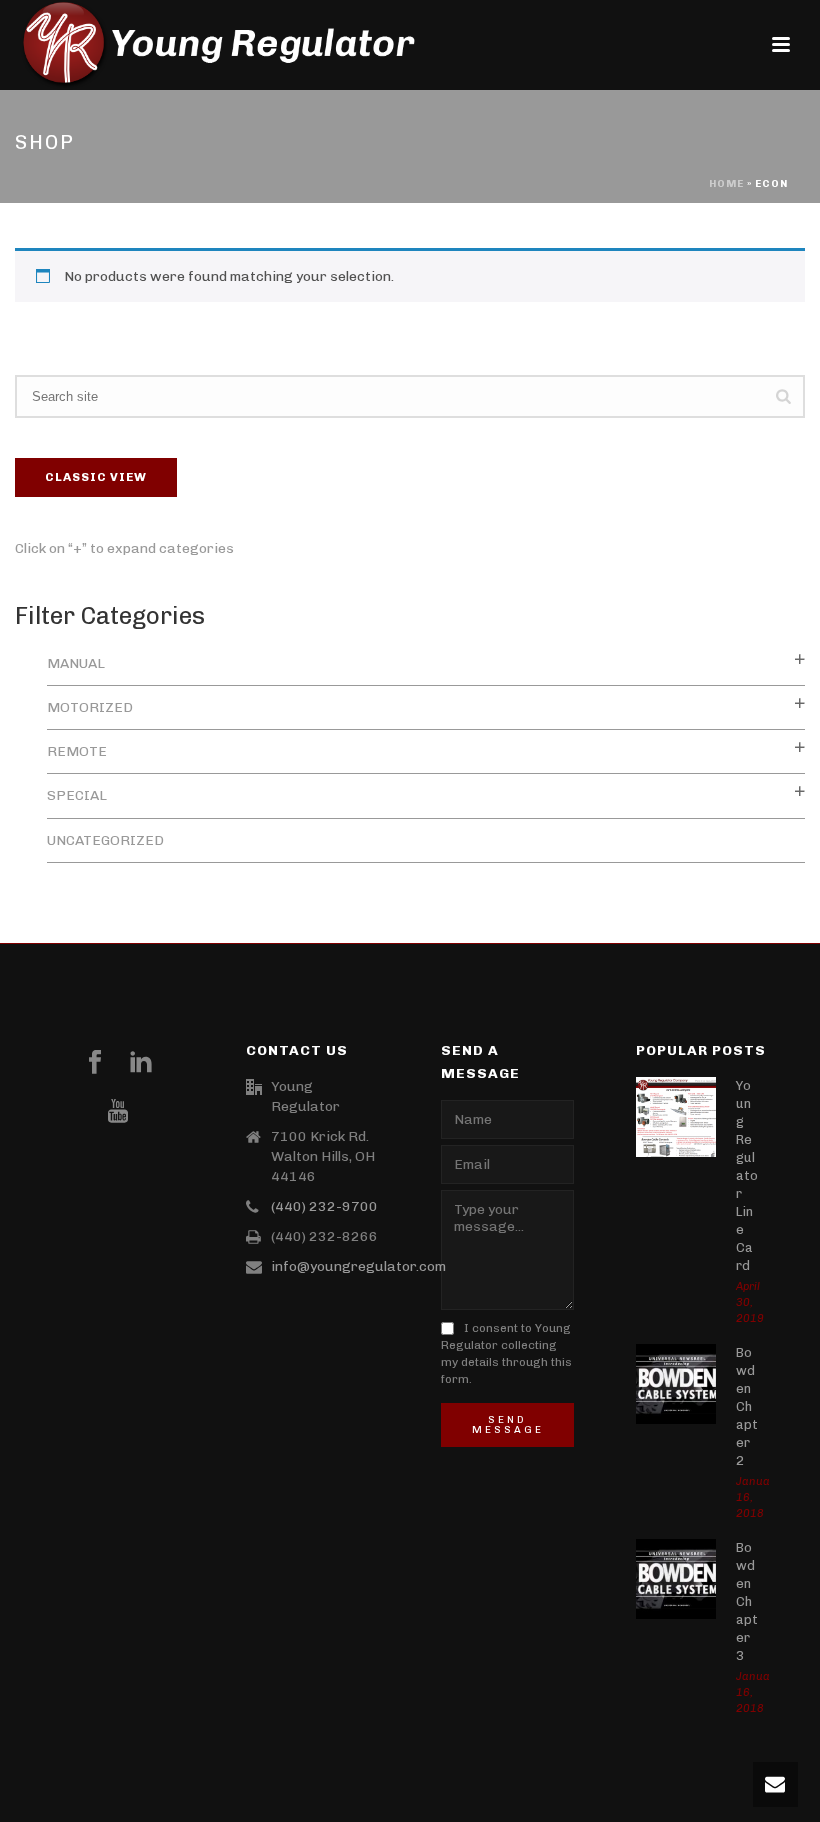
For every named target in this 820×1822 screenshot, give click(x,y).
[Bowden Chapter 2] (676, 1384)
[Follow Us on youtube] (118, 1112)
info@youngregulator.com (358, 1266)
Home (726, 184)
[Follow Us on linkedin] (141, 1063)
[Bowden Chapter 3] (676, 1579)
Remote (77, 751)
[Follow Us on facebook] (95, 1063)
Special (77, 795)
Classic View (96, 477)
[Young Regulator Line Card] (676, 1117)
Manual (76, 663)
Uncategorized (105, 840)
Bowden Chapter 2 (747, 1406)
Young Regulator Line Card (747, 1175)
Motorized (90, 707)
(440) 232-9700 (324, 1206)
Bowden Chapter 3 (747, 1601)
